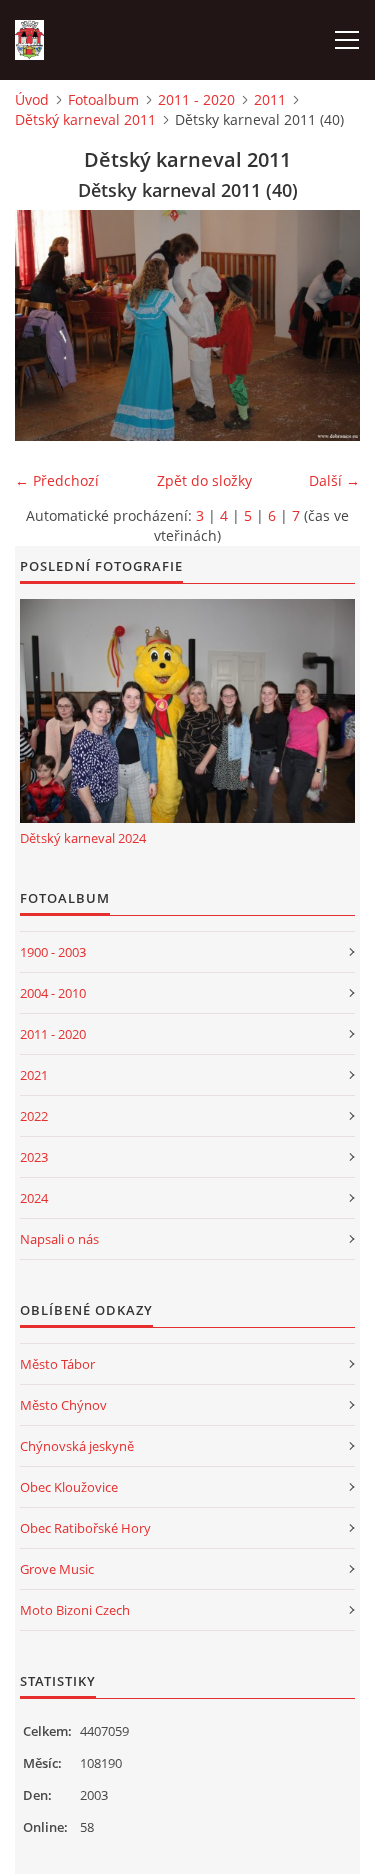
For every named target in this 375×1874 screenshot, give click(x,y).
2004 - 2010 (53, 993)
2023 (34, 1157)
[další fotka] (327, 325)
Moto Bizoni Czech (75, 1610)
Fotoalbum (103, 99)
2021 (34, 1075)
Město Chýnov (63, 1405)
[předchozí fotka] (47, 325)
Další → (334, 480)
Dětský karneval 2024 (83, 838)
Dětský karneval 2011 (85, 119)
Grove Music (57, 1569)
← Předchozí (57, 480)
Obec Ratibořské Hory (85, 1528)
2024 (34, 1198)
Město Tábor (57, 1364)
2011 (270, 99)
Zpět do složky (204, 480)
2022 (34, 1116)
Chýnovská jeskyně (77, 1446)
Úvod (32, 99)
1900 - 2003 (53, 952)
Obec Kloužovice (69, 1487)
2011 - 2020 (196, 99)
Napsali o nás (59, 1239)
